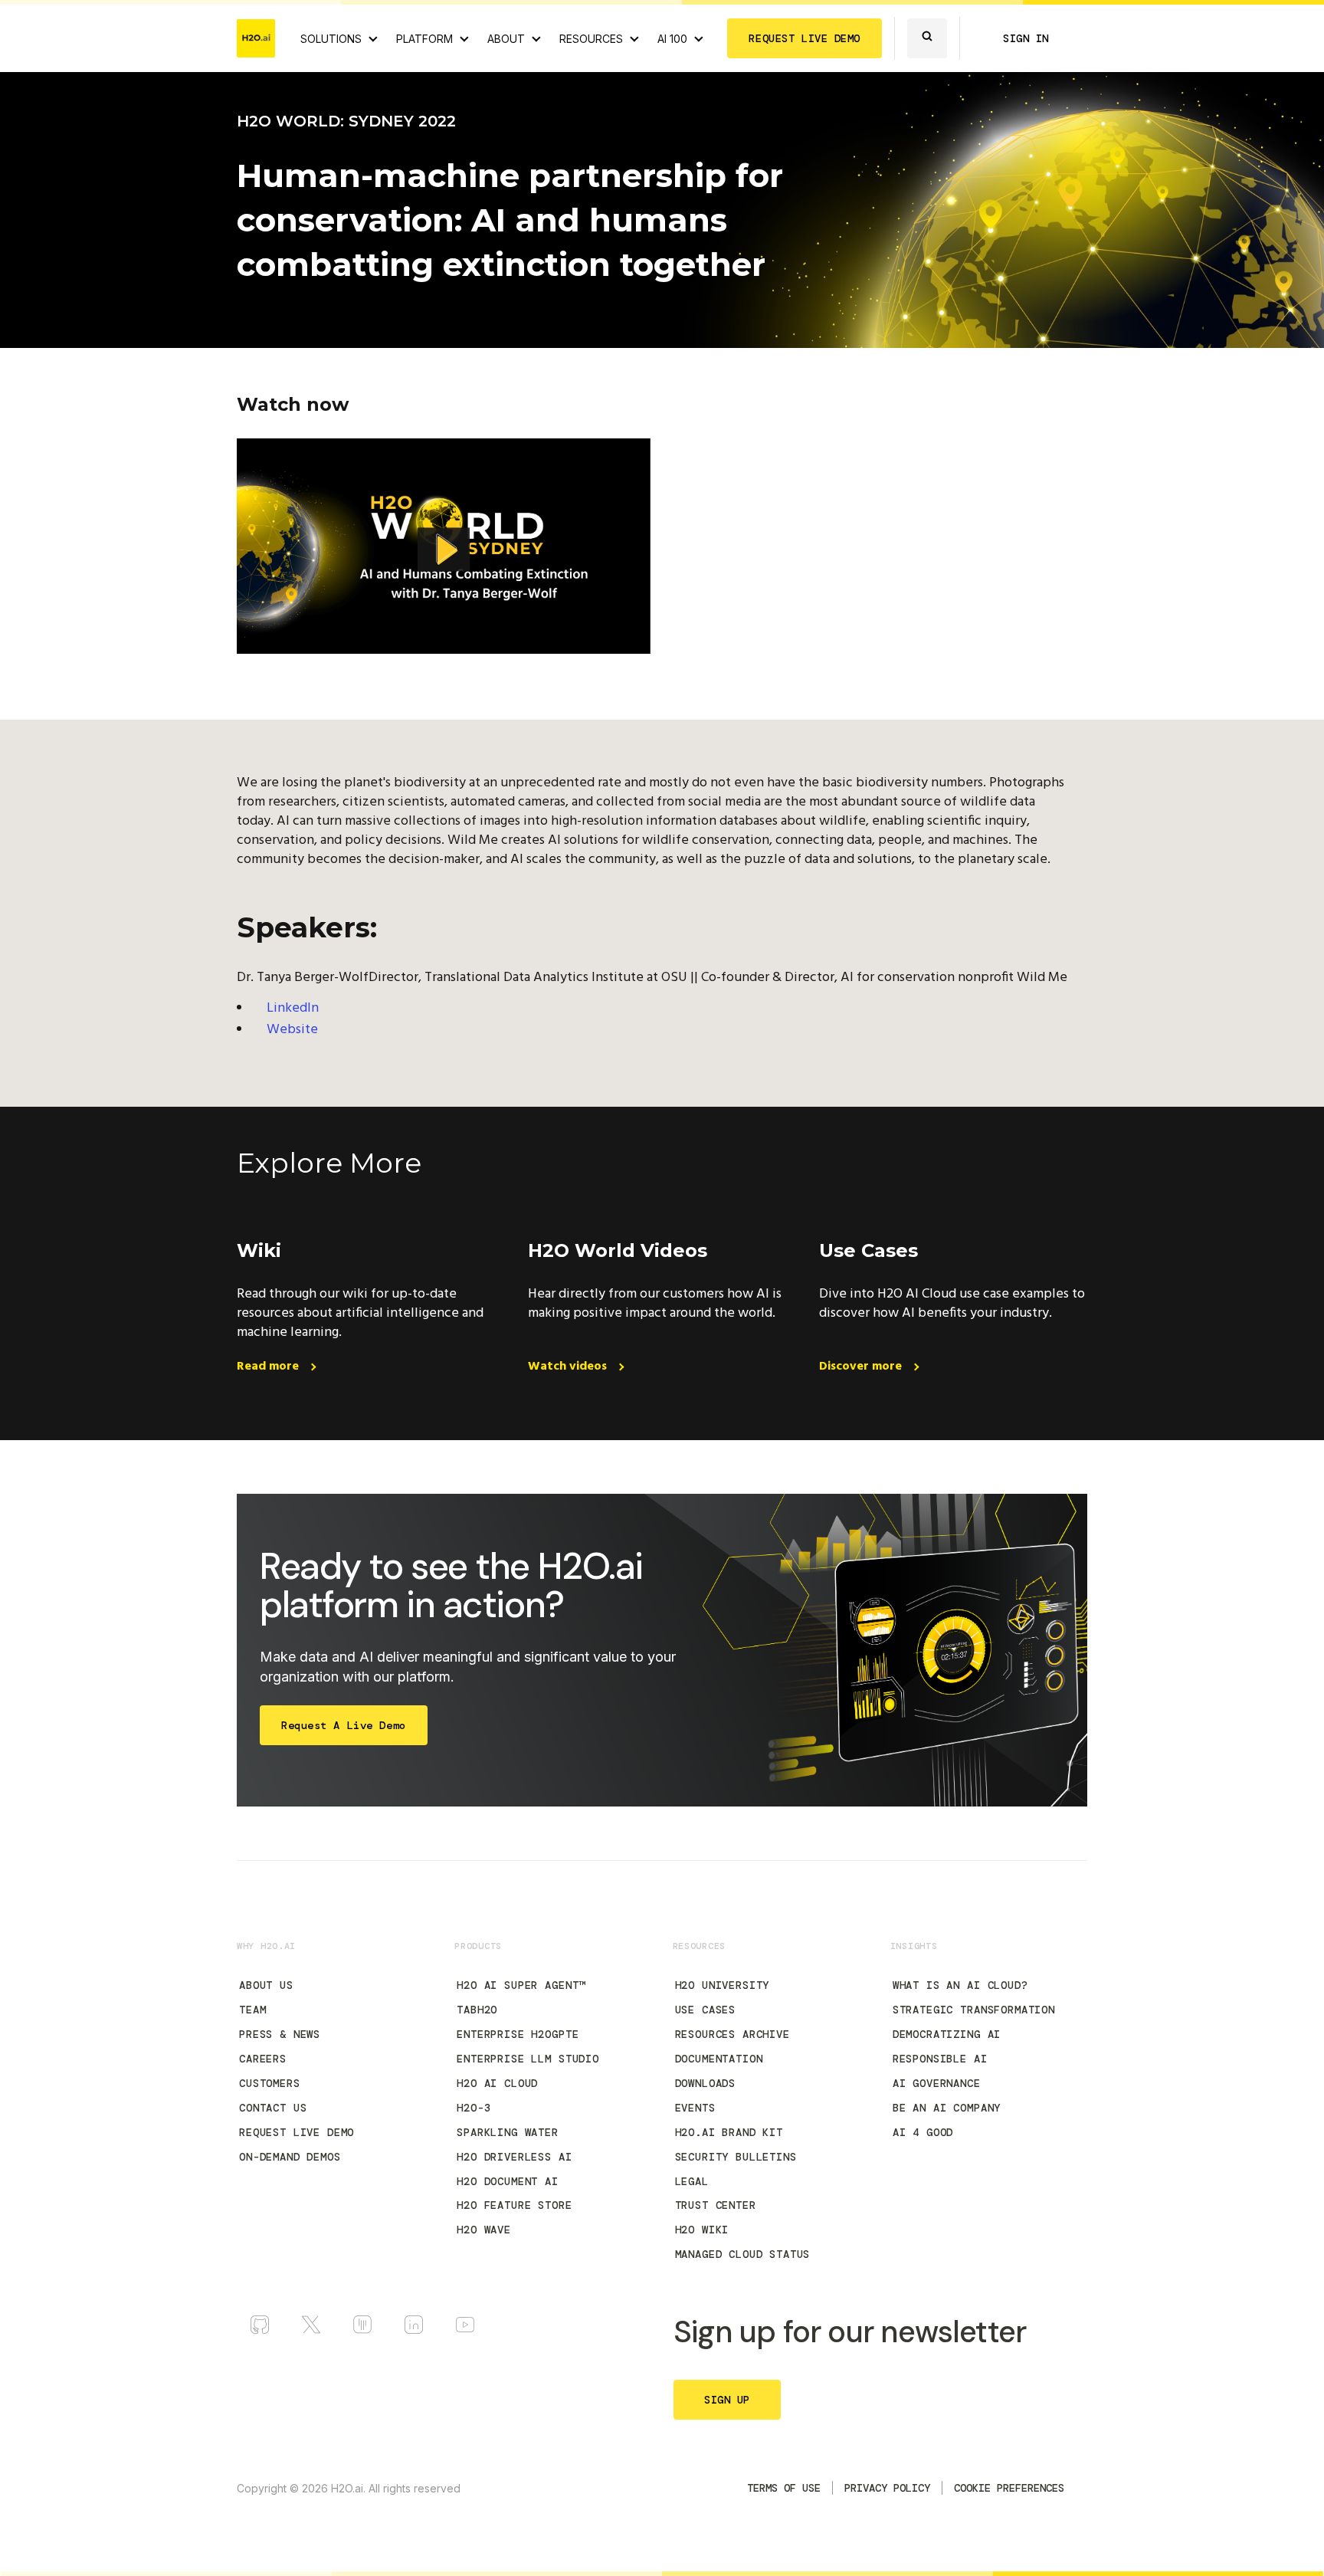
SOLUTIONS (331, 39)
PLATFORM (424, 39)
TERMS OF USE (784, 2488)
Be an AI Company (947, 2108)
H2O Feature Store (514, 2205)
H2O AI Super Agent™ (521, 1985)
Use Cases (706, 2010)
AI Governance (937, 2083)
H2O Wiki (702, 2230)
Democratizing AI (947, 2034)
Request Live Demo (297, 2132)
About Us (266, 1985)
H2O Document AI (508, 2181)
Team (252, 2010)
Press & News (280, 2034)
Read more (269, 1367)
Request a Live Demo (344, 1725)
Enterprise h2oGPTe (518, 2034)
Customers (270, 2083)
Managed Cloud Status (743, 2254)
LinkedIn (293, 1008)
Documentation (719, 2059)
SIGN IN (1026, 38)
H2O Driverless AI (514, 2157)
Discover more (862, 1367)
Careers (263, 2059)
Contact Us (273, 2108)
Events (695, 2108)
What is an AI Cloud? (960, 1985)
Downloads (706, 2083)
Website (292, 1030)
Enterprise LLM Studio (528, 2059)
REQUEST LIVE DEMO (805, 38)
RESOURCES (591, 39)
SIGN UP (727, 2400)
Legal (692, 2181)
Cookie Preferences (1009, 2488)
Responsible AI (940, 2059)
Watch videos (569, 1367)
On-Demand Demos (290, 2157)
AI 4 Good (923, 2132)
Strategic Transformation (974, 2010)
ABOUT (506, 39)
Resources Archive (732, 2034)
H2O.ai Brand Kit (729, 2132)
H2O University (723, 1985)
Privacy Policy (887, 2488)
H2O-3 (474, 2108)
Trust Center (716, 2205)
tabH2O (477, 2010)
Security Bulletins (736, 2157)
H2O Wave (484, 2230)
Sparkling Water (508, 2132)
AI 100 (672, 39)
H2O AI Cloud (497, 2083)
